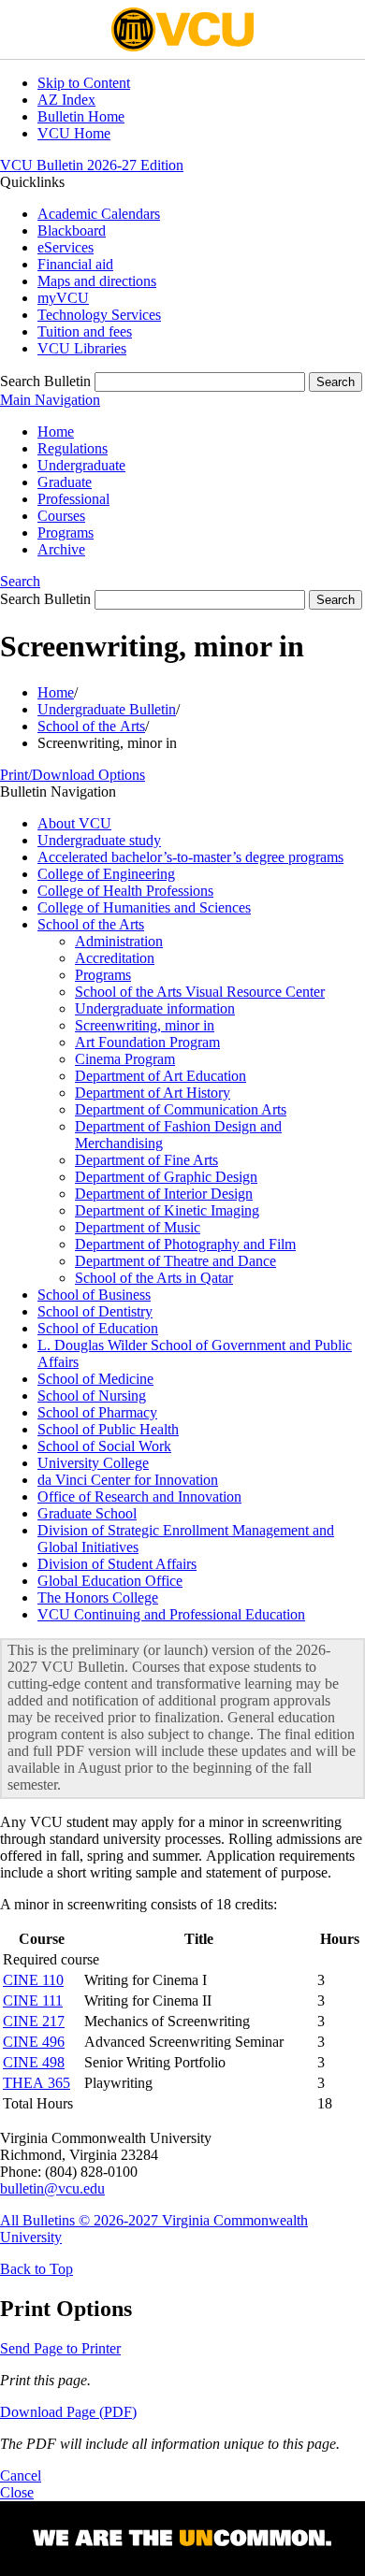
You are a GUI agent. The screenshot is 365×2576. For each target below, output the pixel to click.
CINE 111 (33, 2000)
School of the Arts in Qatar (154, 1278)
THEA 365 (36, 2083)
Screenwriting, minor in (145, 1025)
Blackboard (72, 230)
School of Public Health (108, 1429)
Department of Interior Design (164, 1194)
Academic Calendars (99, 214)
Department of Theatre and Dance (175, 1261)
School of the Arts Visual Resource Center (200, 992)
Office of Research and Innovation (139, 1497)
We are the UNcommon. (182, 2539)
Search (20, 581)
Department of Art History (153, 1093)
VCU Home (74, 133)
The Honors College (98, 1597)
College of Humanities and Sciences (144, 907)
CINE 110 (33, 1980)
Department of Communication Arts (181, 1109)
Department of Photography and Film (185, 1244)
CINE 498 (34, 2062)
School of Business (94, 1295)
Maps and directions (97, 281)
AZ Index (66, 100)
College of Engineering (106, 874)
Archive (61, 549)
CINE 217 (34, 2021)
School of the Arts (91, 726)
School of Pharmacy (97, 1412)
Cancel (21, 2475)
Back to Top (36, 2269)
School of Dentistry (95, 1311)
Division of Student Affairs (117, 1564)
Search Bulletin (45, 381)
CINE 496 (34, 2042)
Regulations (73, 448)
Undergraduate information (155, 1008)
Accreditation (115, 958)
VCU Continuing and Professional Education (171, 1614)
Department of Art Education (161, 1076)
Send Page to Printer (60, 2348)
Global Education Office (110, 1581)
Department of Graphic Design (166, 1177)
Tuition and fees (85, 331)
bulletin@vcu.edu (52, 2188)
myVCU (63, 298)
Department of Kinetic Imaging (167, 1210)
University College (93, 1463)
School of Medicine (95, 1379)
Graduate (65, 482)
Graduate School (87, 1513)
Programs (66, 532)
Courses (61, 516)
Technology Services (99, 315)
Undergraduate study (99, 840)
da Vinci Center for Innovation (128, 1480)
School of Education (98, 1328)
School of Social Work (104, 1446)
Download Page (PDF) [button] (68, 2412)
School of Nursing (92, 1396)
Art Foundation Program (147, 1042)
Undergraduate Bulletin (107, 709)
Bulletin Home (81, 116)
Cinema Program (125, 1059)
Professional (73, 499)
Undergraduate (81, 465)
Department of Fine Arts (146, 1160)
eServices (66, 247)
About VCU (74, 823)
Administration (119, 941)
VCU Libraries (82, 348)
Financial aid (75, 264)
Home (56, 432)
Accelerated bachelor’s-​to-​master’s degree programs (190, 857)
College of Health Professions (125, 891)
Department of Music (138, 1227)
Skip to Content (84, 83)
